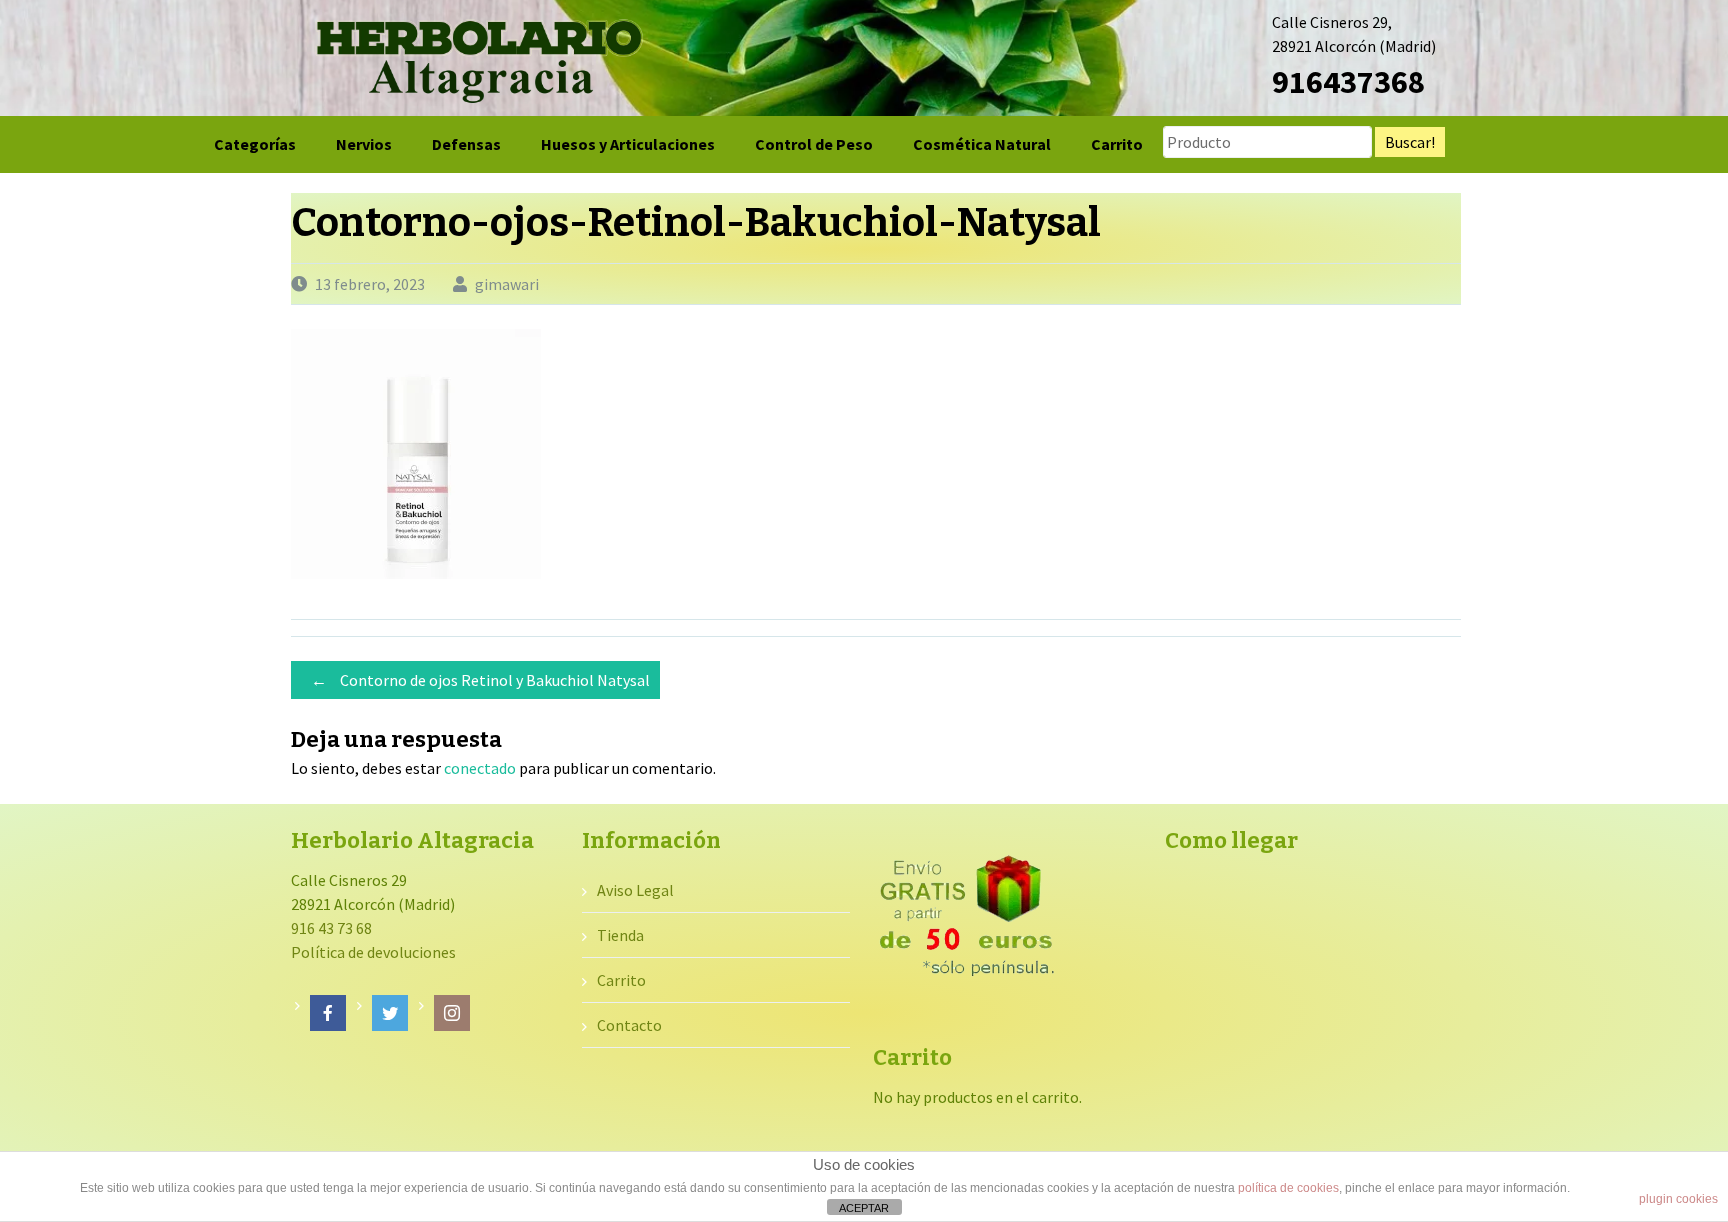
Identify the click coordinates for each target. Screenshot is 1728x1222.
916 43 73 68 (331, 928)
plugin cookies (1678, 1199)
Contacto (629, 1025)
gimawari (507, 284)
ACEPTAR (864, 1208)
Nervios (364, 144)
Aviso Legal (635, 890)
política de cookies (1288, 1188)
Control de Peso (814, 144)
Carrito (1117, 144)
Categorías (255, 144)
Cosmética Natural (982, 144)
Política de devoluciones (373, 952)
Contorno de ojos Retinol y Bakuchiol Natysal (480, 680)
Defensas (466, 144)
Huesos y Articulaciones (628, 144)
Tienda (620, 935)
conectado (480, 768)
